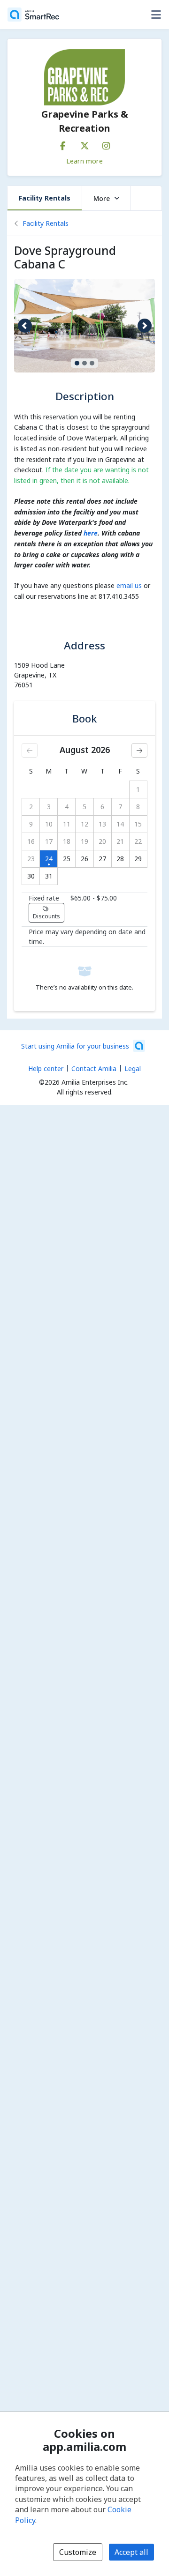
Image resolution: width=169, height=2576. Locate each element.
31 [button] (49, 876)
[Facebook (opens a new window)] (63, 144)
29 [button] (138, 859)
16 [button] (31, 841)
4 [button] (67, 807)
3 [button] (49, 807)
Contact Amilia (94, 1068)
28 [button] (120, 859)
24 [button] (49, 859)
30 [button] (31, 876)
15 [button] (138, 824)
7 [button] (120, 807)
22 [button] (138, 841)
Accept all (131, 2552)
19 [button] (84, 841)
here (91, 533)
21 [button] (120, 841)
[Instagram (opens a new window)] (106, 144)
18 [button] (67, 841)
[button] (25, 326)
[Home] (33, 15)
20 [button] (102, 841)
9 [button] (31, 824)
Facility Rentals (45, 198)
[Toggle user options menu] (156, 15)
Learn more (84, 161)
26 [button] (84, 859)
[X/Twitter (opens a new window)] (84, 144)
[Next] (139, 750)
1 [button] (138, 789)
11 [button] (67, 824)
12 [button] (84, 824)
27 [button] (102, 859)
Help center (46, 1068)
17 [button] (49, 841)
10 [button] (49, 824)
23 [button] (31, 859)
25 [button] (67, 859)
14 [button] (120, 824)
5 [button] (84, 807)
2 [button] (31, 807)
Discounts (46, 916)
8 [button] (138, 807)
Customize (78, 2552)
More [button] (102, 198)
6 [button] (102, 807)
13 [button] (102, 824)
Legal (133, 1068)
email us (129, 585)
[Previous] (30, 750)
